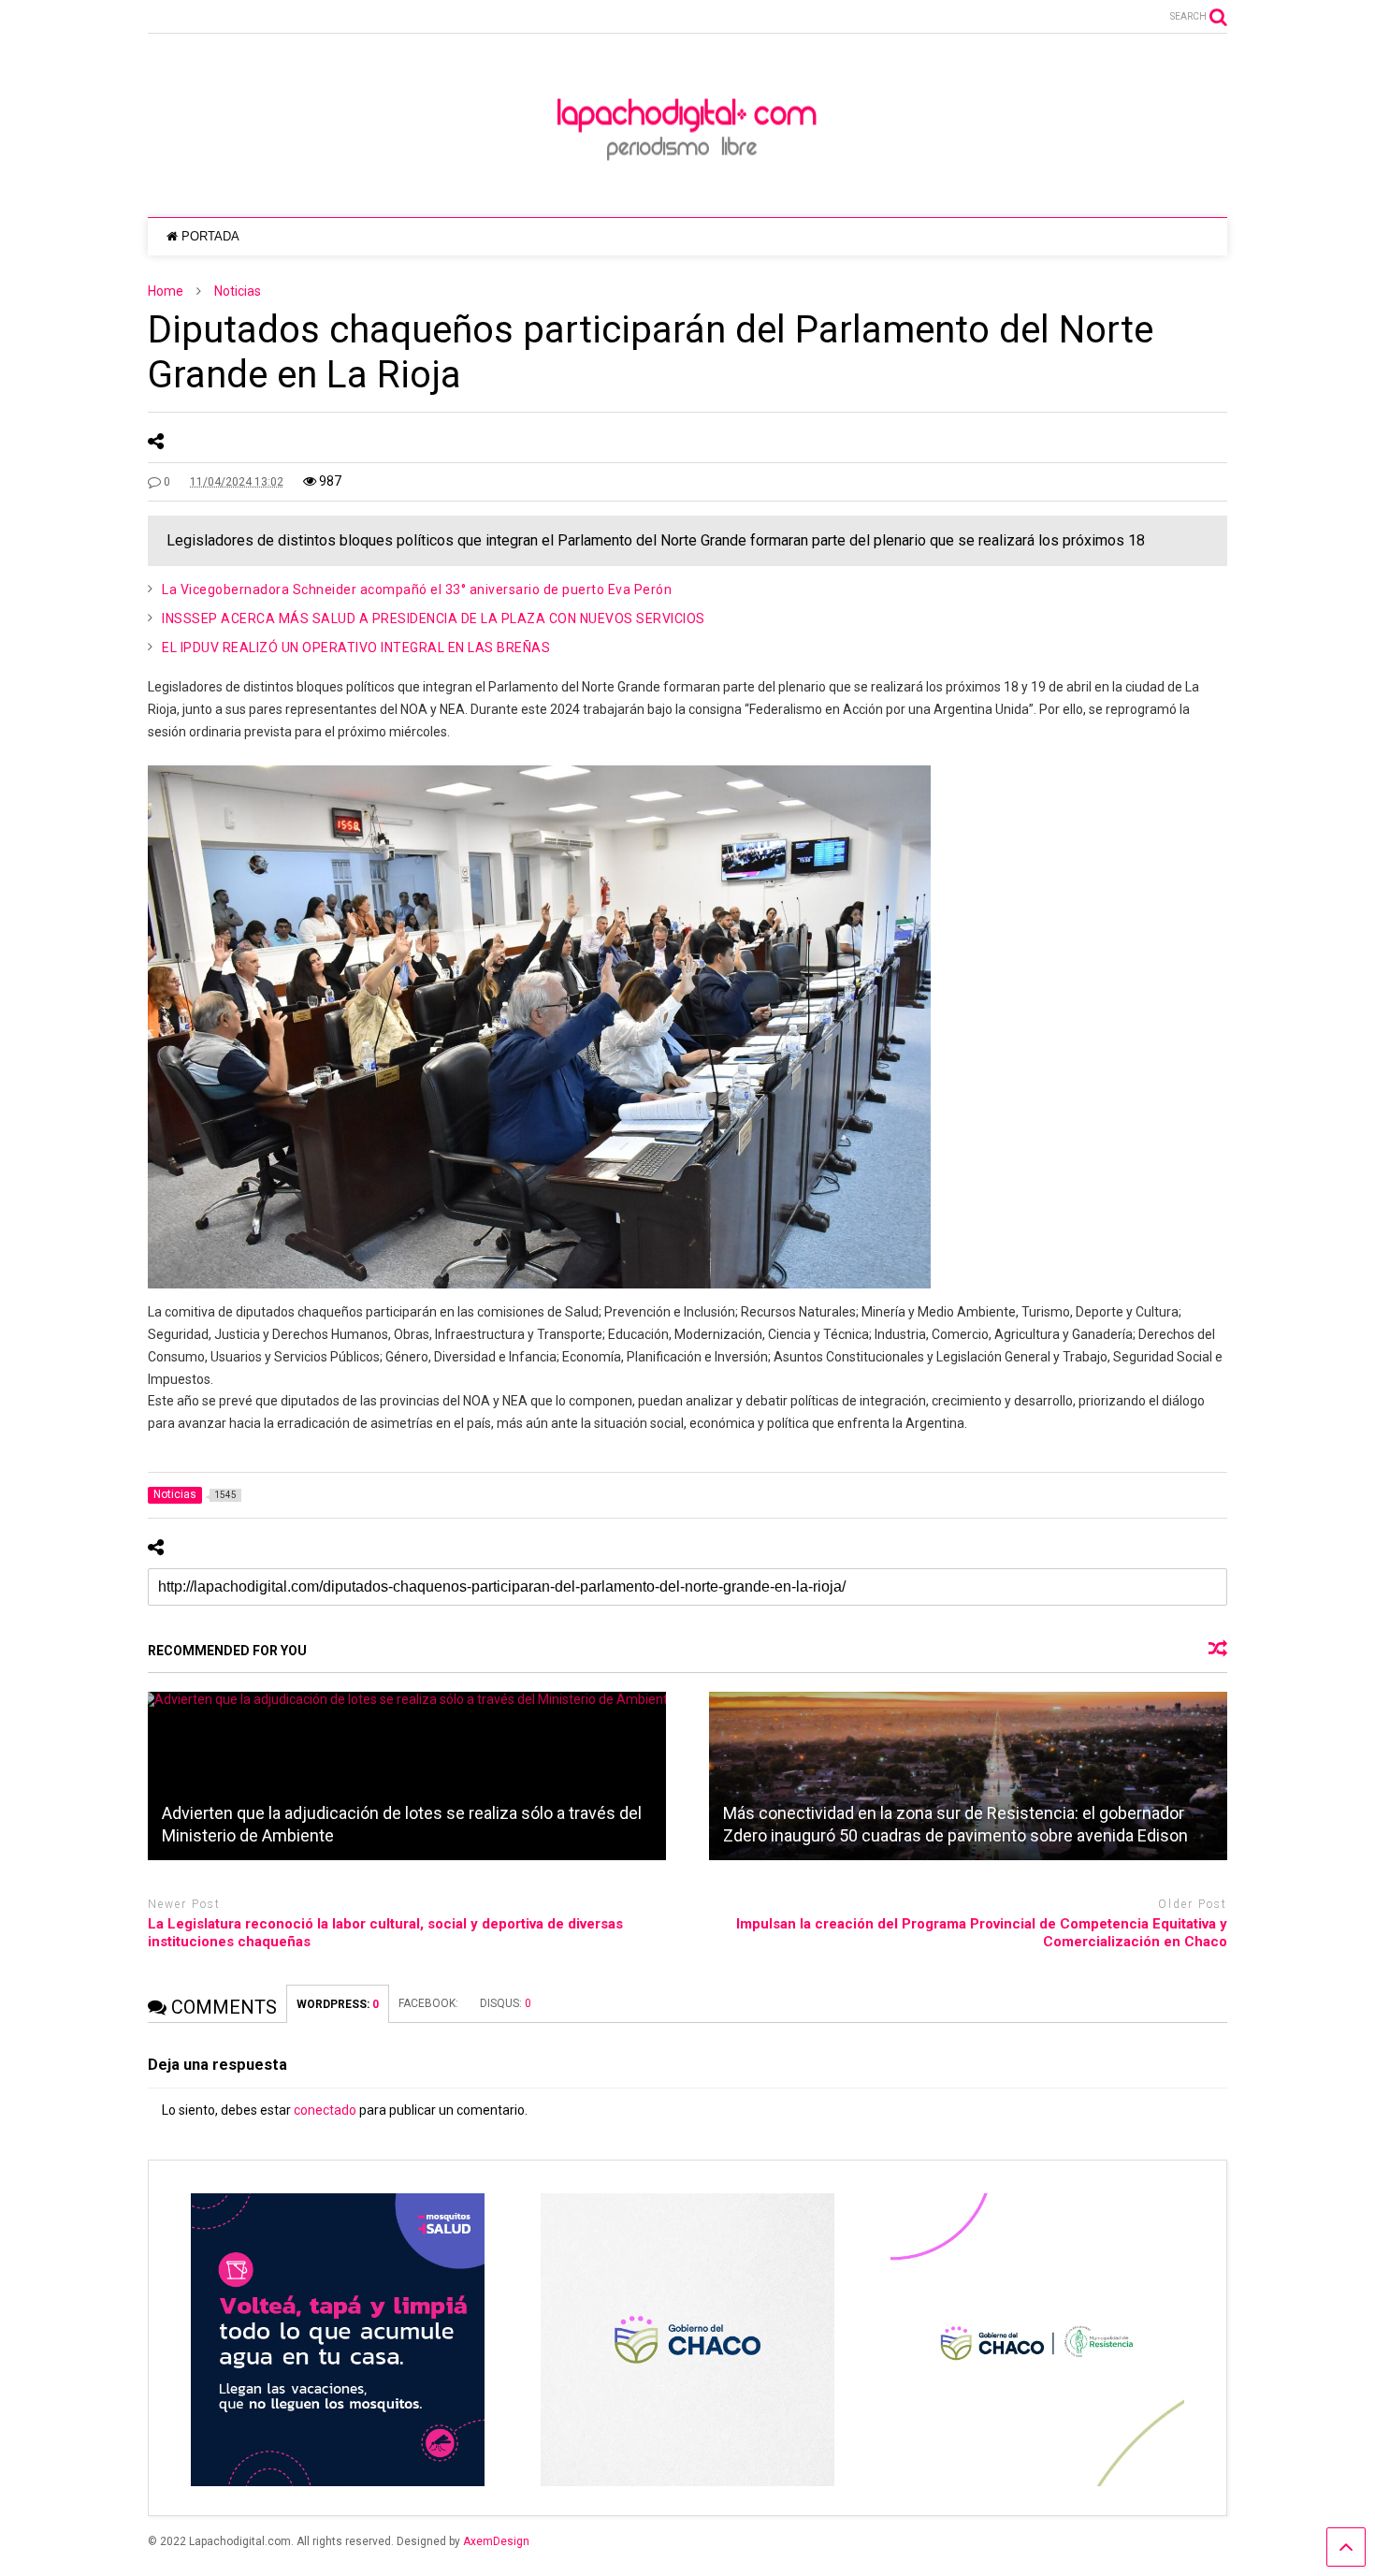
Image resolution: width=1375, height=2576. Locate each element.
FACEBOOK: (430, 2003)
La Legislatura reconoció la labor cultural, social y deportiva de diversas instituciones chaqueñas (385, 1933)
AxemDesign (496, 2541)
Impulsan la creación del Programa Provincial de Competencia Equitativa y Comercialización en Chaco (982, 1933)
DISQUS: (506, 2003)
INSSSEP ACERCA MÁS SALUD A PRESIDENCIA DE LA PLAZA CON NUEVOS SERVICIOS (434, 619)
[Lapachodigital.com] (687, 184)
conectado (325, 2110)
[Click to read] (407, 1776)
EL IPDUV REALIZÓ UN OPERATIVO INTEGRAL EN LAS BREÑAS (356, 648)
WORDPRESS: (338, 2004)
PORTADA (210, 236)
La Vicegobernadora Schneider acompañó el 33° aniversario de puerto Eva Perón (417, 589)
